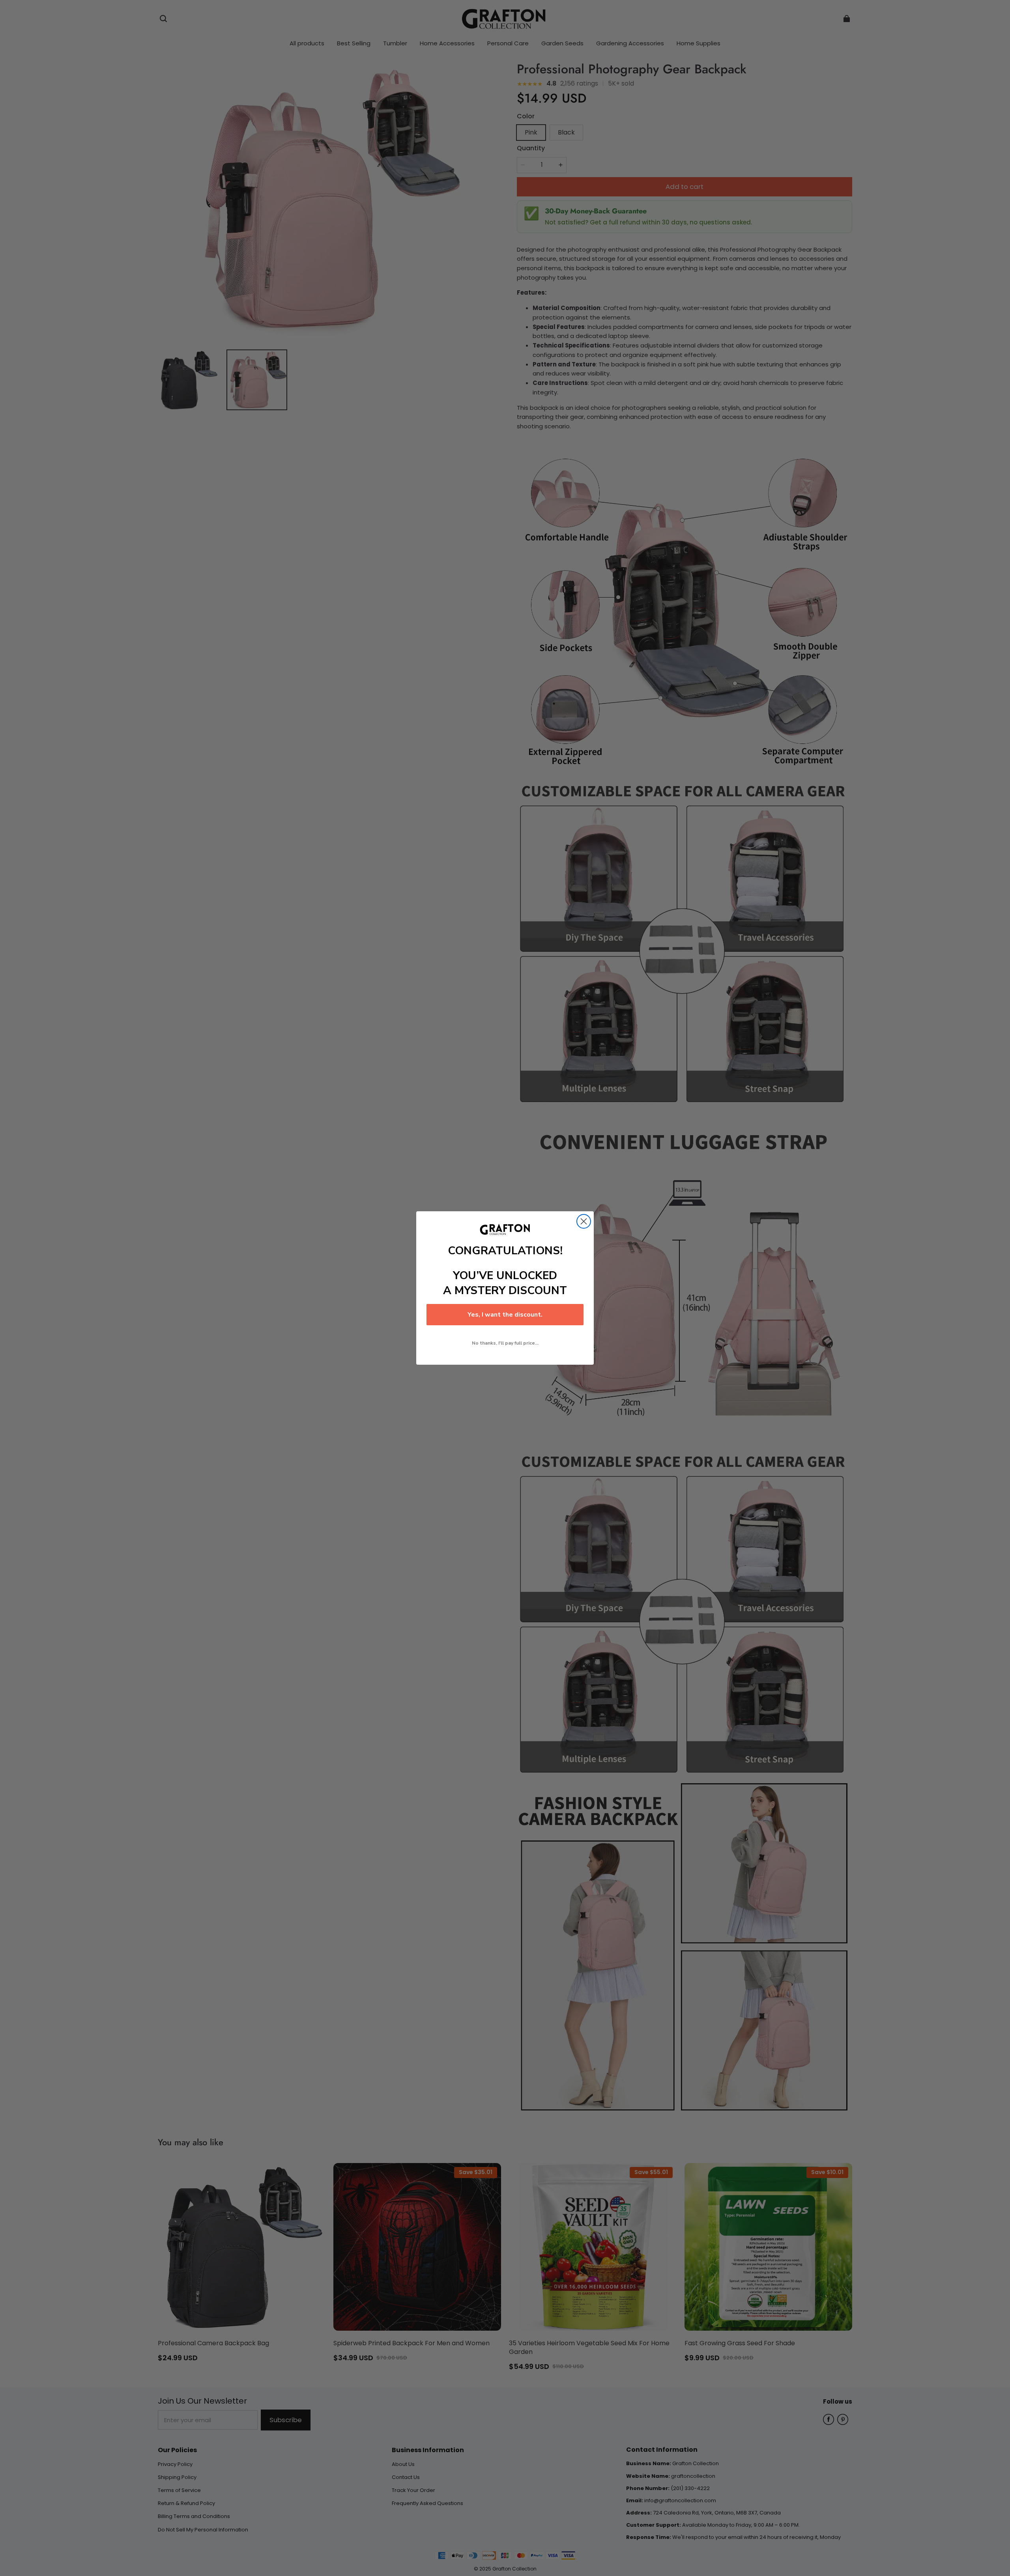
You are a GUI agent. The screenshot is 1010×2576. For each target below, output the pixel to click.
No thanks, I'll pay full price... (505, 1343)
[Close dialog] (584, 1221)
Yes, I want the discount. (505, 1315)
